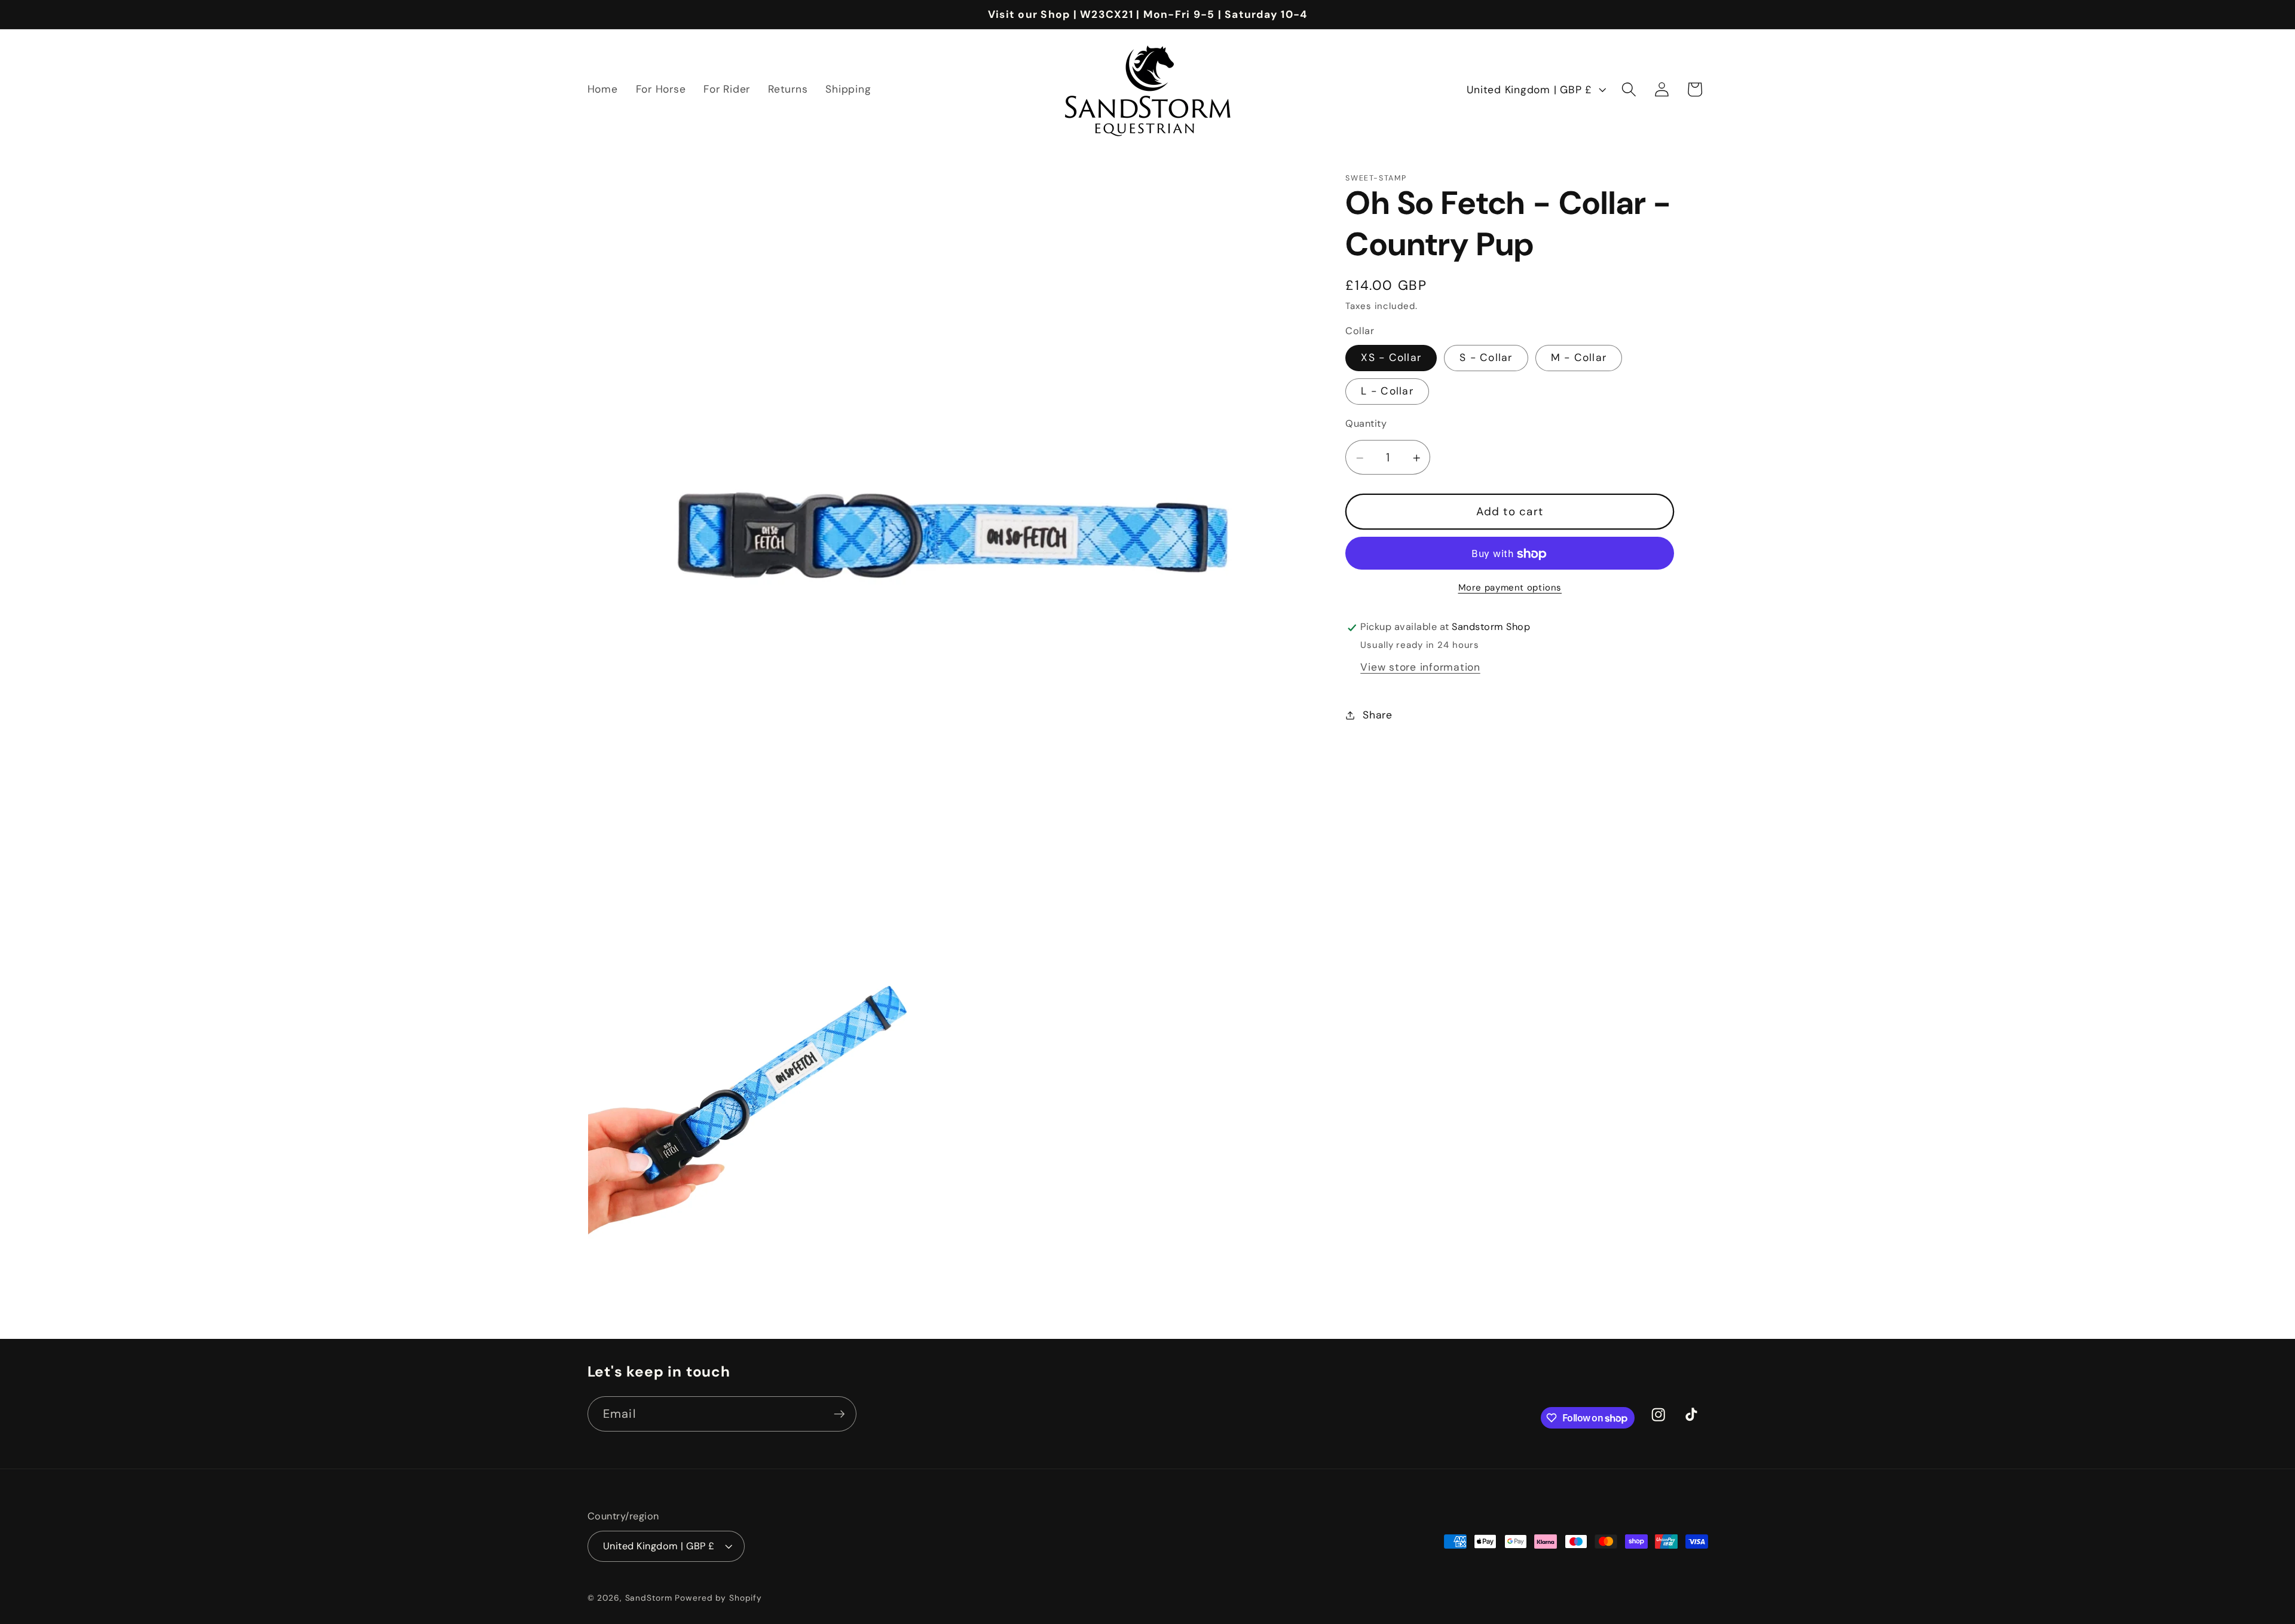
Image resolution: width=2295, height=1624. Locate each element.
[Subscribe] (839, 1414)
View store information (1420, 668)
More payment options (1510, 588)
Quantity (1366, 424)
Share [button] (1378, 715)
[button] (1629, 89)
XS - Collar (1391, 358)
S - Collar (1486, 358)
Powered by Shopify (718, 1598)
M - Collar (1579, 358)
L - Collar (1387, 392)
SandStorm (649, 1598)
